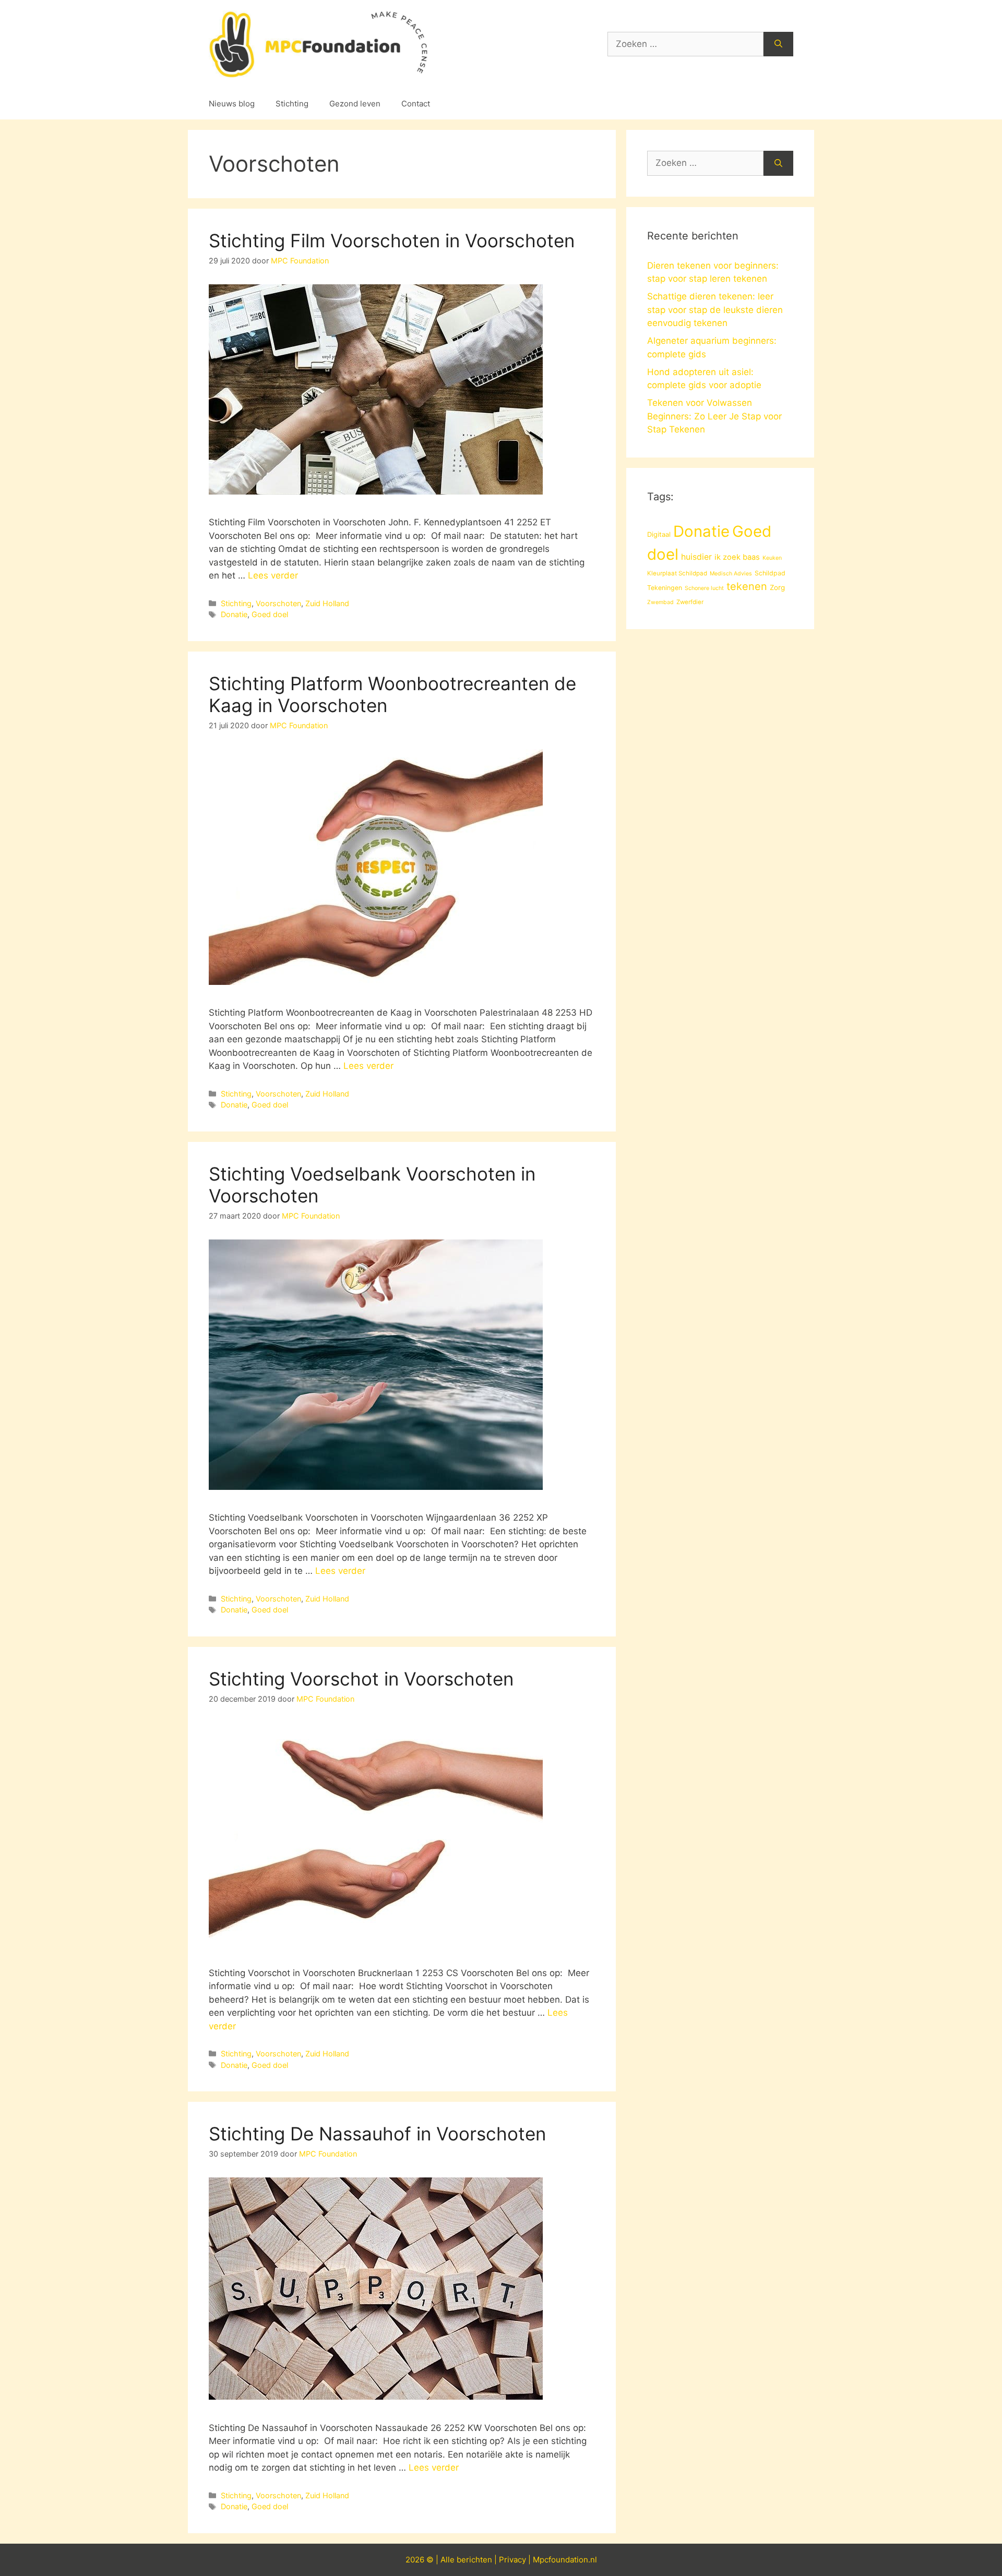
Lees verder (273, 575)
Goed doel (270, 614)
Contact (416, 104)
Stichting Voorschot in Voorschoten (361, 1679)
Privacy (512, 2560)
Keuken (772, 558)
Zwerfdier (690, 602)
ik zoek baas (737, 557)
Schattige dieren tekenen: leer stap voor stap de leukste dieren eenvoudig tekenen (715, 310)
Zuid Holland (327, 603)
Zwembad (660, 602)
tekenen (747, 586)
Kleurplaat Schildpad (677, 573)
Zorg (777, 587)
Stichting (292, 104)
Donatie (234, 614)
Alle (449, 2560)
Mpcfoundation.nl (565, 2560)
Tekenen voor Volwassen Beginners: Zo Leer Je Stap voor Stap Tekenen (714, 416)
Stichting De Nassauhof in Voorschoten (377, 2134)
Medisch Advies (731, 574)
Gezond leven (355, 104)
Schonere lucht (704, 588)
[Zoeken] (778, 44)
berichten (474, 2560)
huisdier (696, 557)
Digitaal (659, 534)
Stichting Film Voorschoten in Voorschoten (392, 240)
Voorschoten (278, 603)
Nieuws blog (232, 104)
